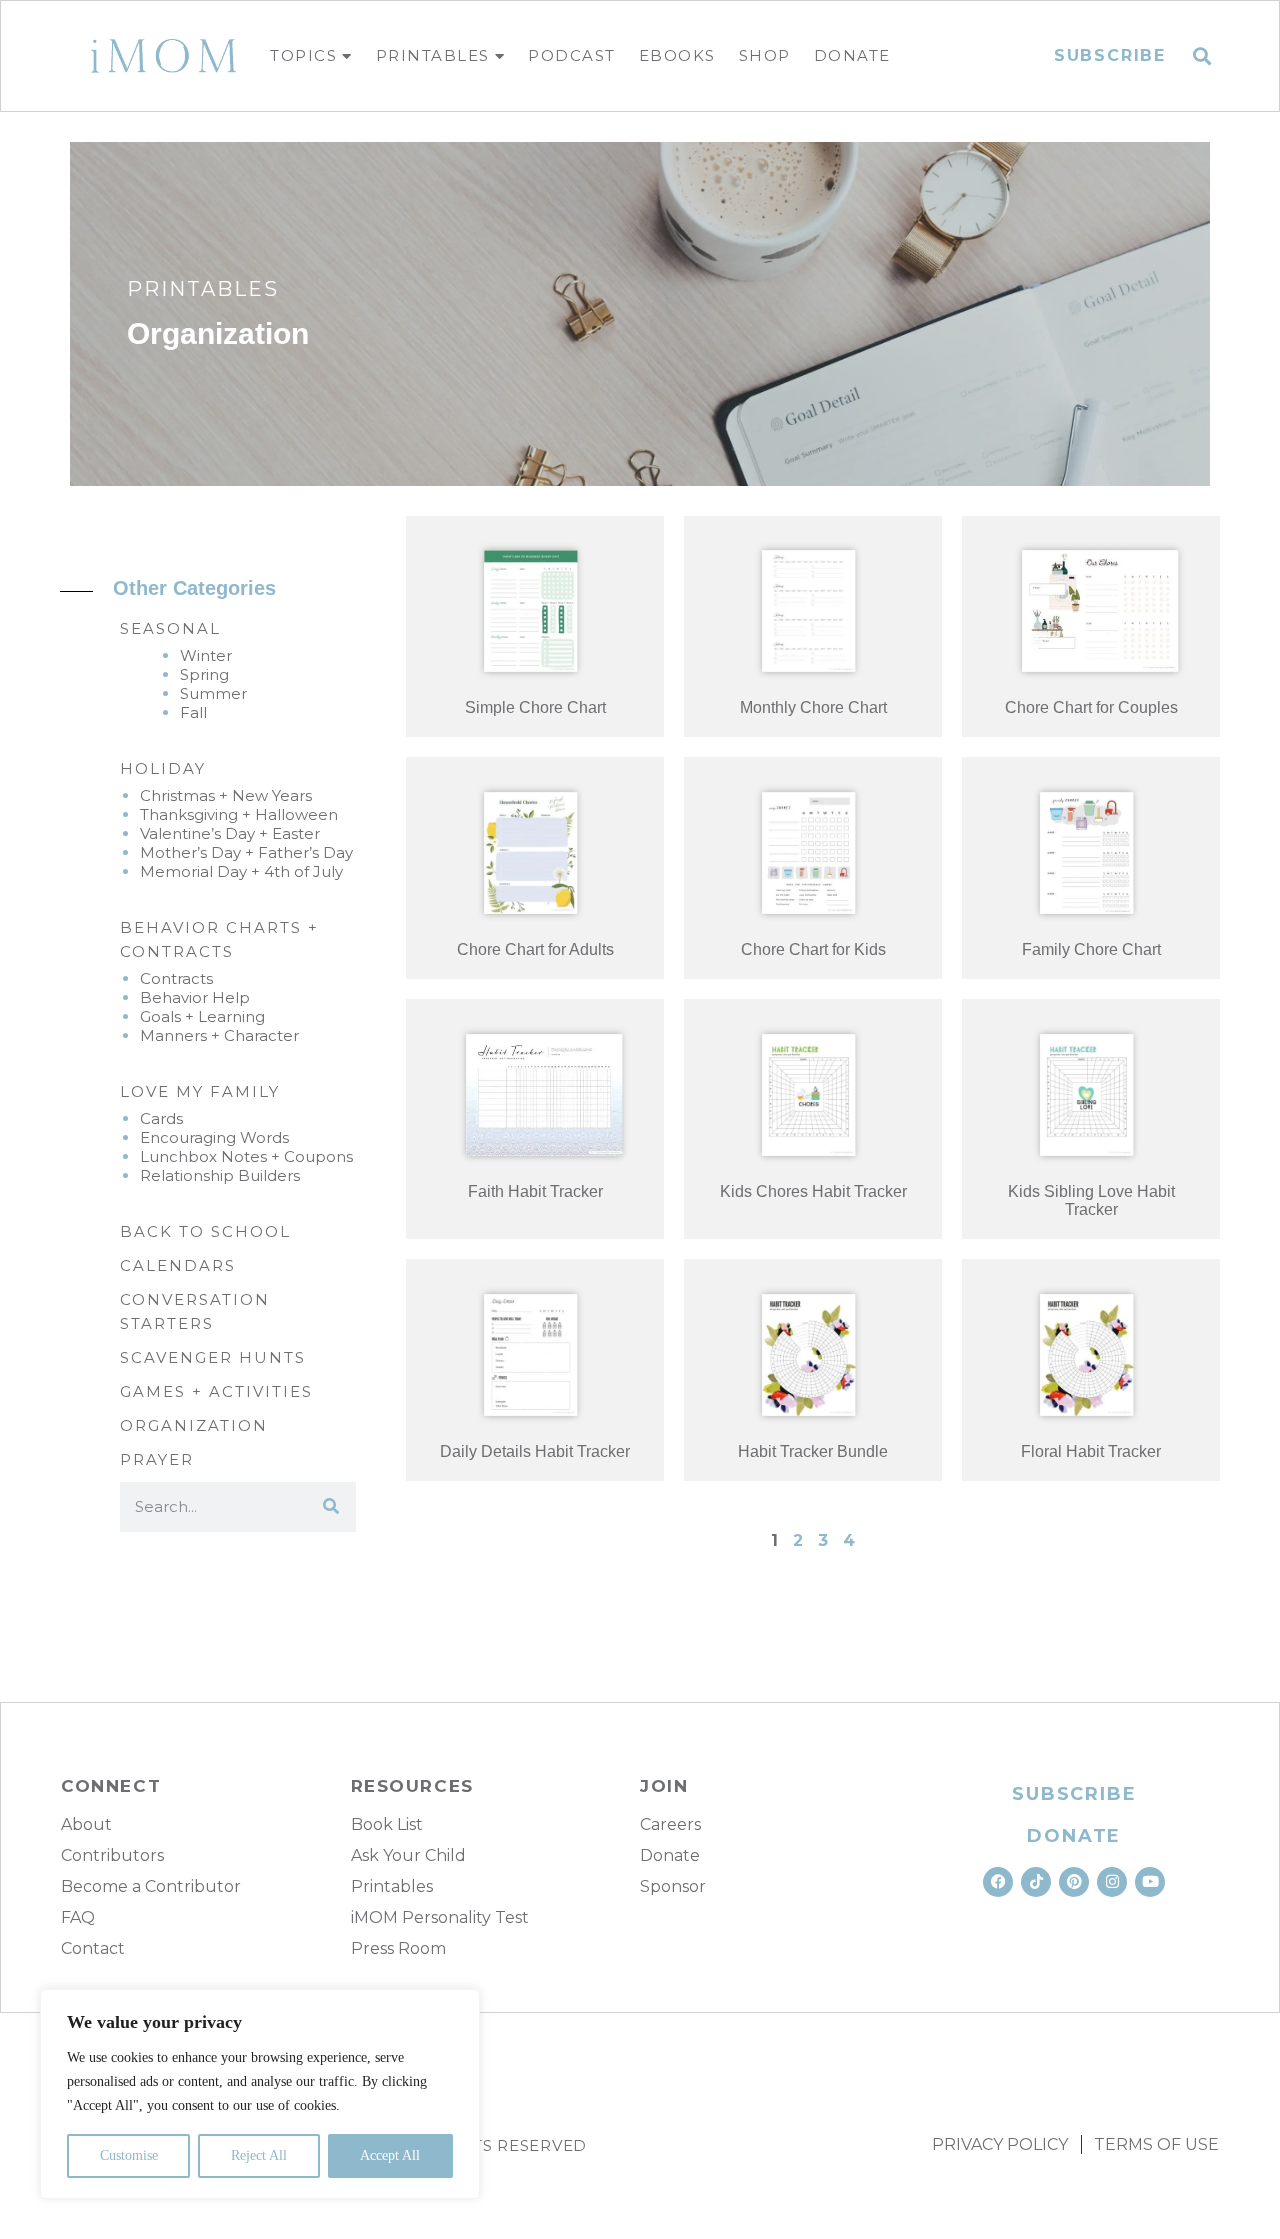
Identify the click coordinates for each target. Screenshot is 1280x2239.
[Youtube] (1150, 1882)
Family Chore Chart (1091, 949)
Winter (206, 655)
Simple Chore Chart (535, 707)
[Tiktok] (1036, 1882)
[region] (260, 2094)
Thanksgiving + (197, 814)
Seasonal (170, 628)
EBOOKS (677, 55)
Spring (204, 674)
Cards (161, 1118)
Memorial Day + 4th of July (241, 871)
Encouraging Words (214, 1137)
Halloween (296, 814)
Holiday (163, 768)
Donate (852, 55)
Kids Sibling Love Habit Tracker (1091, 1200)
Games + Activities (216, 1391)
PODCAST (572, 55)
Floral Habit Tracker (1091, 1451)
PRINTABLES (203, 289)
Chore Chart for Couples (1091, 707)
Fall (193, 712)
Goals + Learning (202, 1016)
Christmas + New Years (226, 795)
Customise (129, 2155)
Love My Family (200, 1091)
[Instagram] (1112, 1882)
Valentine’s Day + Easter (230, 833)
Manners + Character (219, 1035)
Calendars (178, 1265)
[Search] (331, 1507)
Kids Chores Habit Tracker (813, 1191)
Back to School (205, 1231)
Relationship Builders (220, 1175)
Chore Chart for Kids (813, 949)
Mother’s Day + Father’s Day (246, 852)
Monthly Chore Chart (813, 707)
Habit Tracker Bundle (813, 1451)
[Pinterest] (1074, 1882)
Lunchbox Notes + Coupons (246, 1156)
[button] (1202, 56)
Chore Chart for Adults (535, 949)
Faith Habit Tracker (535, 1191)
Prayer (157, 1459)
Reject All (259, 2155)
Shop (765, 55)
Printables (433, 55)
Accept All (390, 2155)
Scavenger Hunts (213, 1357)
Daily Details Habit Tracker (535, 1451)
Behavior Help (195, 997)
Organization (194, 1425)
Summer (213, 693)
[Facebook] (998, 1882)
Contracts (176, 978)
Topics (303, 55)
